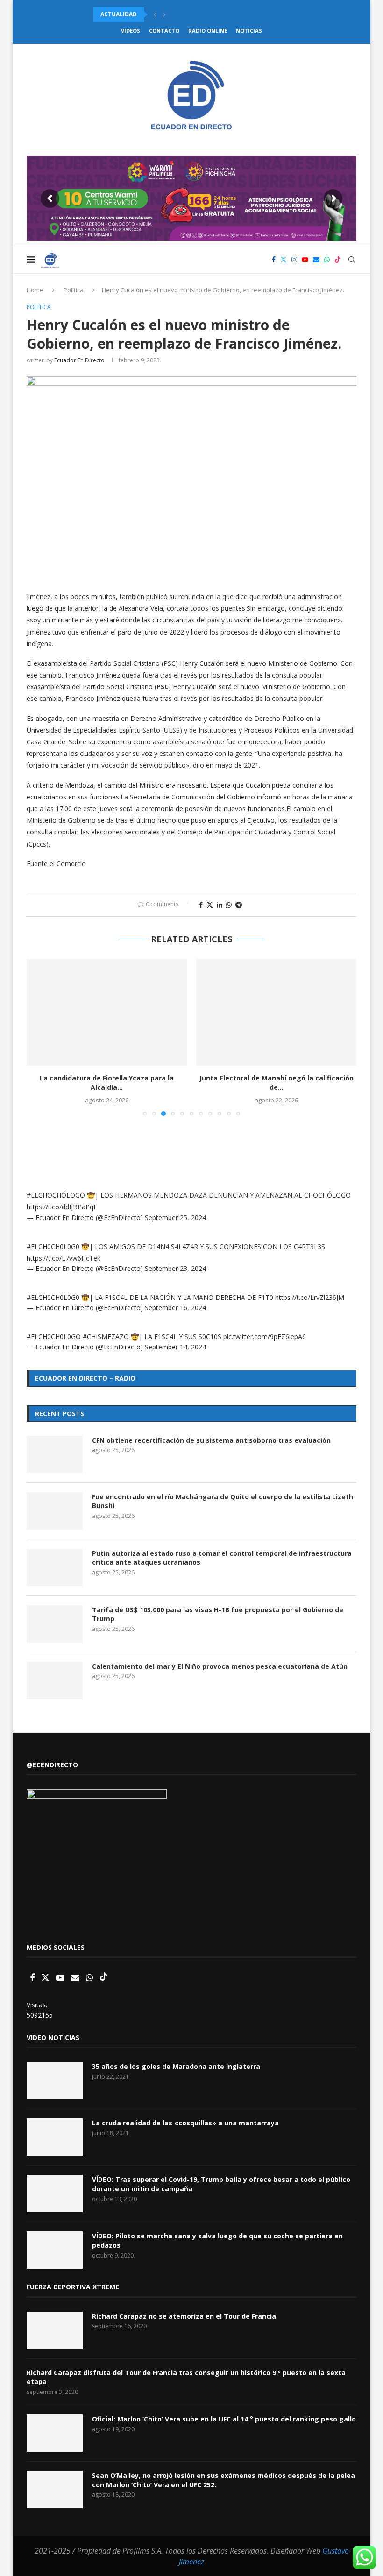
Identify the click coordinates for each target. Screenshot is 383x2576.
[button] (155, 14)
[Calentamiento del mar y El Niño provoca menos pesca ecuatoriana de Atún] (55, 1680)
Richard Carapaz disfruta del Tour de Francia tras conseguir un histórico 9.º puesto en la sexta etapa (186, 2377)
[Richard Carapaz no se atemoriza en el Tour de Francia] (55, 2330)
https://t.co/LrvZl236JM (310, 1297)
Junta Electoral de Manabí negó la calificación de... (277, 1083)
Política (74, 290)
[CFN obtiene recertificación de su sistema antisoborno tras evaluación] (55, 1454)
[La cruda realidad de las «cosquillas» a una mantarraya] (55, 2137)
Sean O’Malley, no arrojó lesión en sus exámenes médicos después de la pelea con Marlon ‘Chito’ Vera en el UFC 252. (223, 2480)
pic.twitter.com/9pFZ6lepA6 (265, 1337)
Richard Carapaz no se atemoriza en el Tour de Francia (184, 2316)
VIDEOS (131, 31)
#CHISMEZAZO (106, 1337)
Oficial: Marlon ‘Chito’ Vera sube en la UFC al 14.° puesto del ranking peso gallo (224, 2419)
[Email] (316, 260)
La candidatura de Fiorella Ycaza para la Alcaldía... (107, 1083)
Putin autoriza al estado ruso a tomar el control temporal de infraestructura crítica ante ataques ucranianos (222, 1558)
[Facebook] (274, 260)
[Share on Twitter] (210, 905)
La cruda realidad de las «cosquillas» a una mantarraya (185, 2123)
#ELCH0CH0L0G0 (53, 1246)
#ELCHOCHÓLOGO (56, 1195)
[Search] (352, 260)
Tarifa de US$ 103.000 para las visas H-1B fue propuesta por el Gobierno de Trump (218, 1614)
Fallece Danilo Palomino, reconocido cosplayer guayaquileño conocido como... (225, 14)
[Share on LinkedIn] (220, 905)
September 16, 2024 (175, 1308)
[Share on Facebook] (201, 905)
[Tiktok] (338, 260)
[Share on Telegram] (239, 905)
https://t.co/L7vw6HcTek (64, 1258)
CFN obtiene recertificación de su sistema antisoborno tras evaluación (211, 1440)
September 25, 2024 (175, 1217)
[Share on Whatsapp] (229, 905)
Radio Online (208, 31)
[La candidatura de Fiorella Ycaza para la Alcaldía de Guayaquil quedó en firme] (107, 1012)
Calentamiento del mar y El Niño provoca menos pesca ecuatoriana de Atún (220, 1666)
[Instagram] (294, 260)
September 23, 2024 (175, 1268)
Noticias (249, 31)
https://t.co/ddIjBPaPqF (62, 1207)
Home (35, 290)
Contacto (164, 31)
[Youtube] (305, 260)
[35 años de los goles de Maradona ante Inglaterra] (55, 2081)
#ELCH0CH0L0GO (54, 1337)
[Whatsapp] (327, 260)
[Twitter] (284, 260)
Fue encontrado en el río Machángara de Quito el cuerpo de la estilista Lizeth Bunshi (223, 1501)
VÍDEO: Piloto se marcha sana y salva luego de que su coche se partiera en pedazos (217, 2241)
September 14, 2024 (175, 1347)
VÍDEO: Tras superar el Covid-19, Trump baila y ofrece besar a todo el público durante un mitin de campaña (221, 2184)
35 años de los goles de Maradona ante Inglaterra (176, 2066)
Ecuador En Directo (79, 360)
